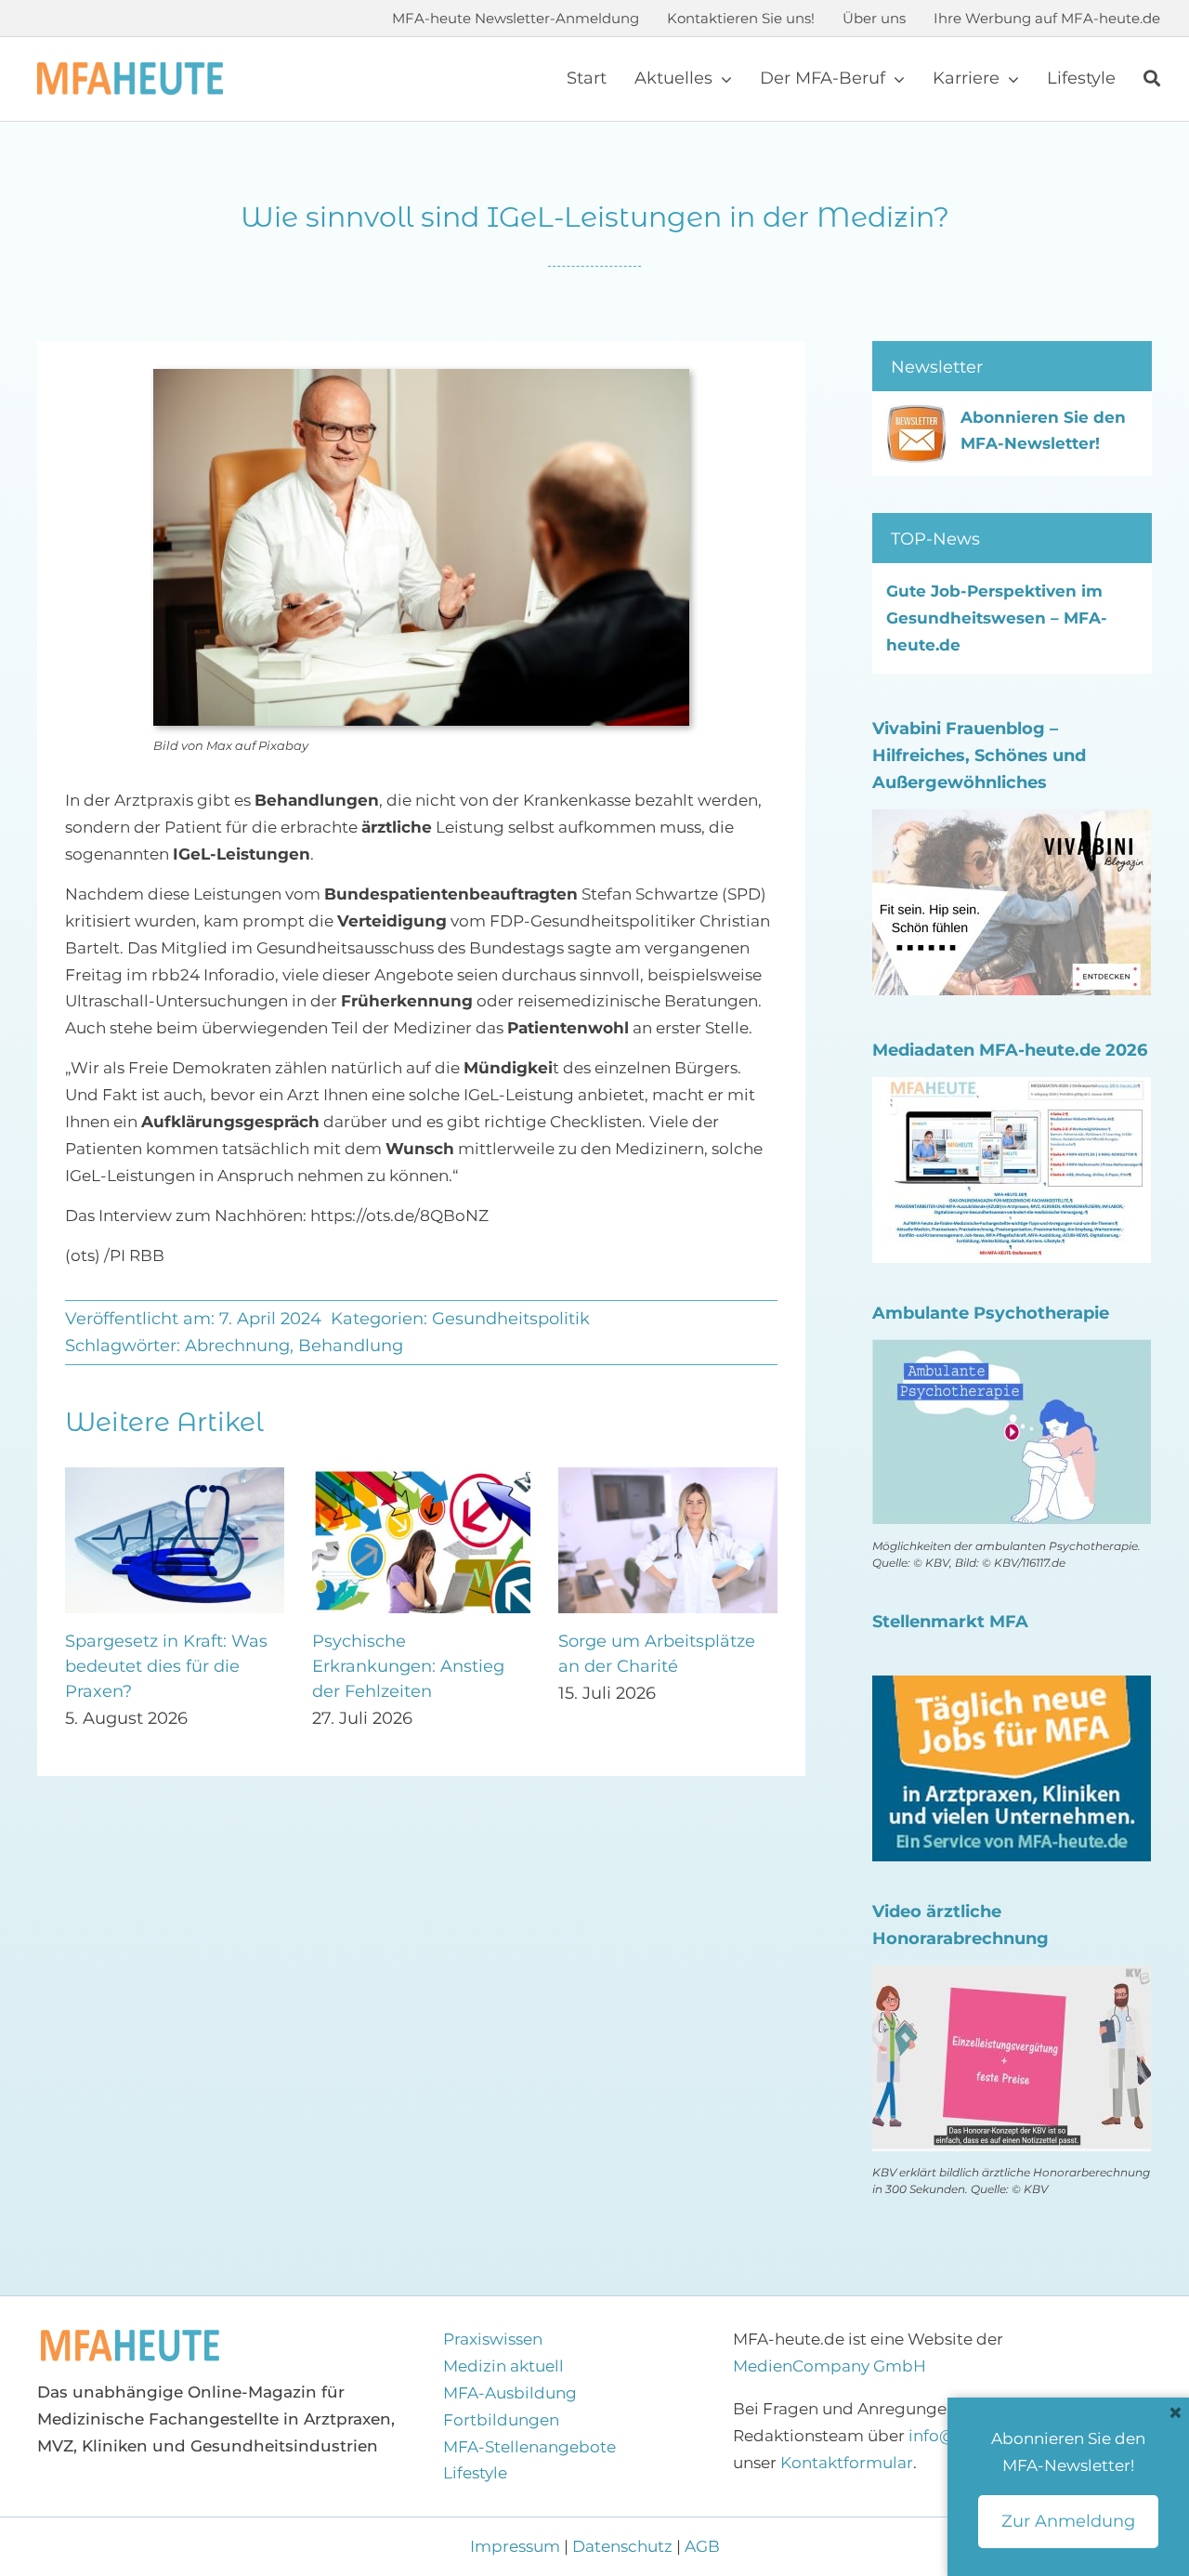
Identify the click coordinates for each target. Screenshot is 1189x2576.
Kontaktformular (847, 2463)
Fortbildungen (501, 2420)
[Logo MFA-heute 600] (130, 70)
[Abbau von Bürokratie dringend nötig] (175, 1477)
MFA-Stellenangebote (529, 2447)
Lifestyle (475, 2473)
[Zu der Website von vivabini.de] (1012, 822)
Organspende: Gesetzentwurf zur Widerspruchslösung (399, 1666)
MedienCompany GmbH (830, 2366)
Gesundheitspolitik (511, 1319)
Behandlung (351, 1346)
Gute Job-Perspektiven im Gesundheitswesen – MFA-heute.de (997, 618)
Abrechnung (237, 1346)
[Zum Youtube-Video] (1012, 1978)
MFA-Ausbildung (510, 2393)
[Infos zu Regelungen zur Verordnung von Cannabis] (668, 1477)
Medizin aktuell (503, 2366)
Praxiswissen (493, 2339)
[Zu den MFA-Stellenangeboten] (1012, 1689)
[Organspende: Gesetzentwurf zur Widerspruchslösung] (422, 1477)
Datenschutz (622, 2546)
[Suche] (1152, 79)
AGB (702, 2546)
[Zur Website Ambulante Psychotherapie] (1012, 1352)
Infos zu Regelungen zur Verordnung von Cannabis (660, 1666)
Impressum (517, 2546)
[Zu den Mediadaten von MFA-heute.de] (1012, 1090)
